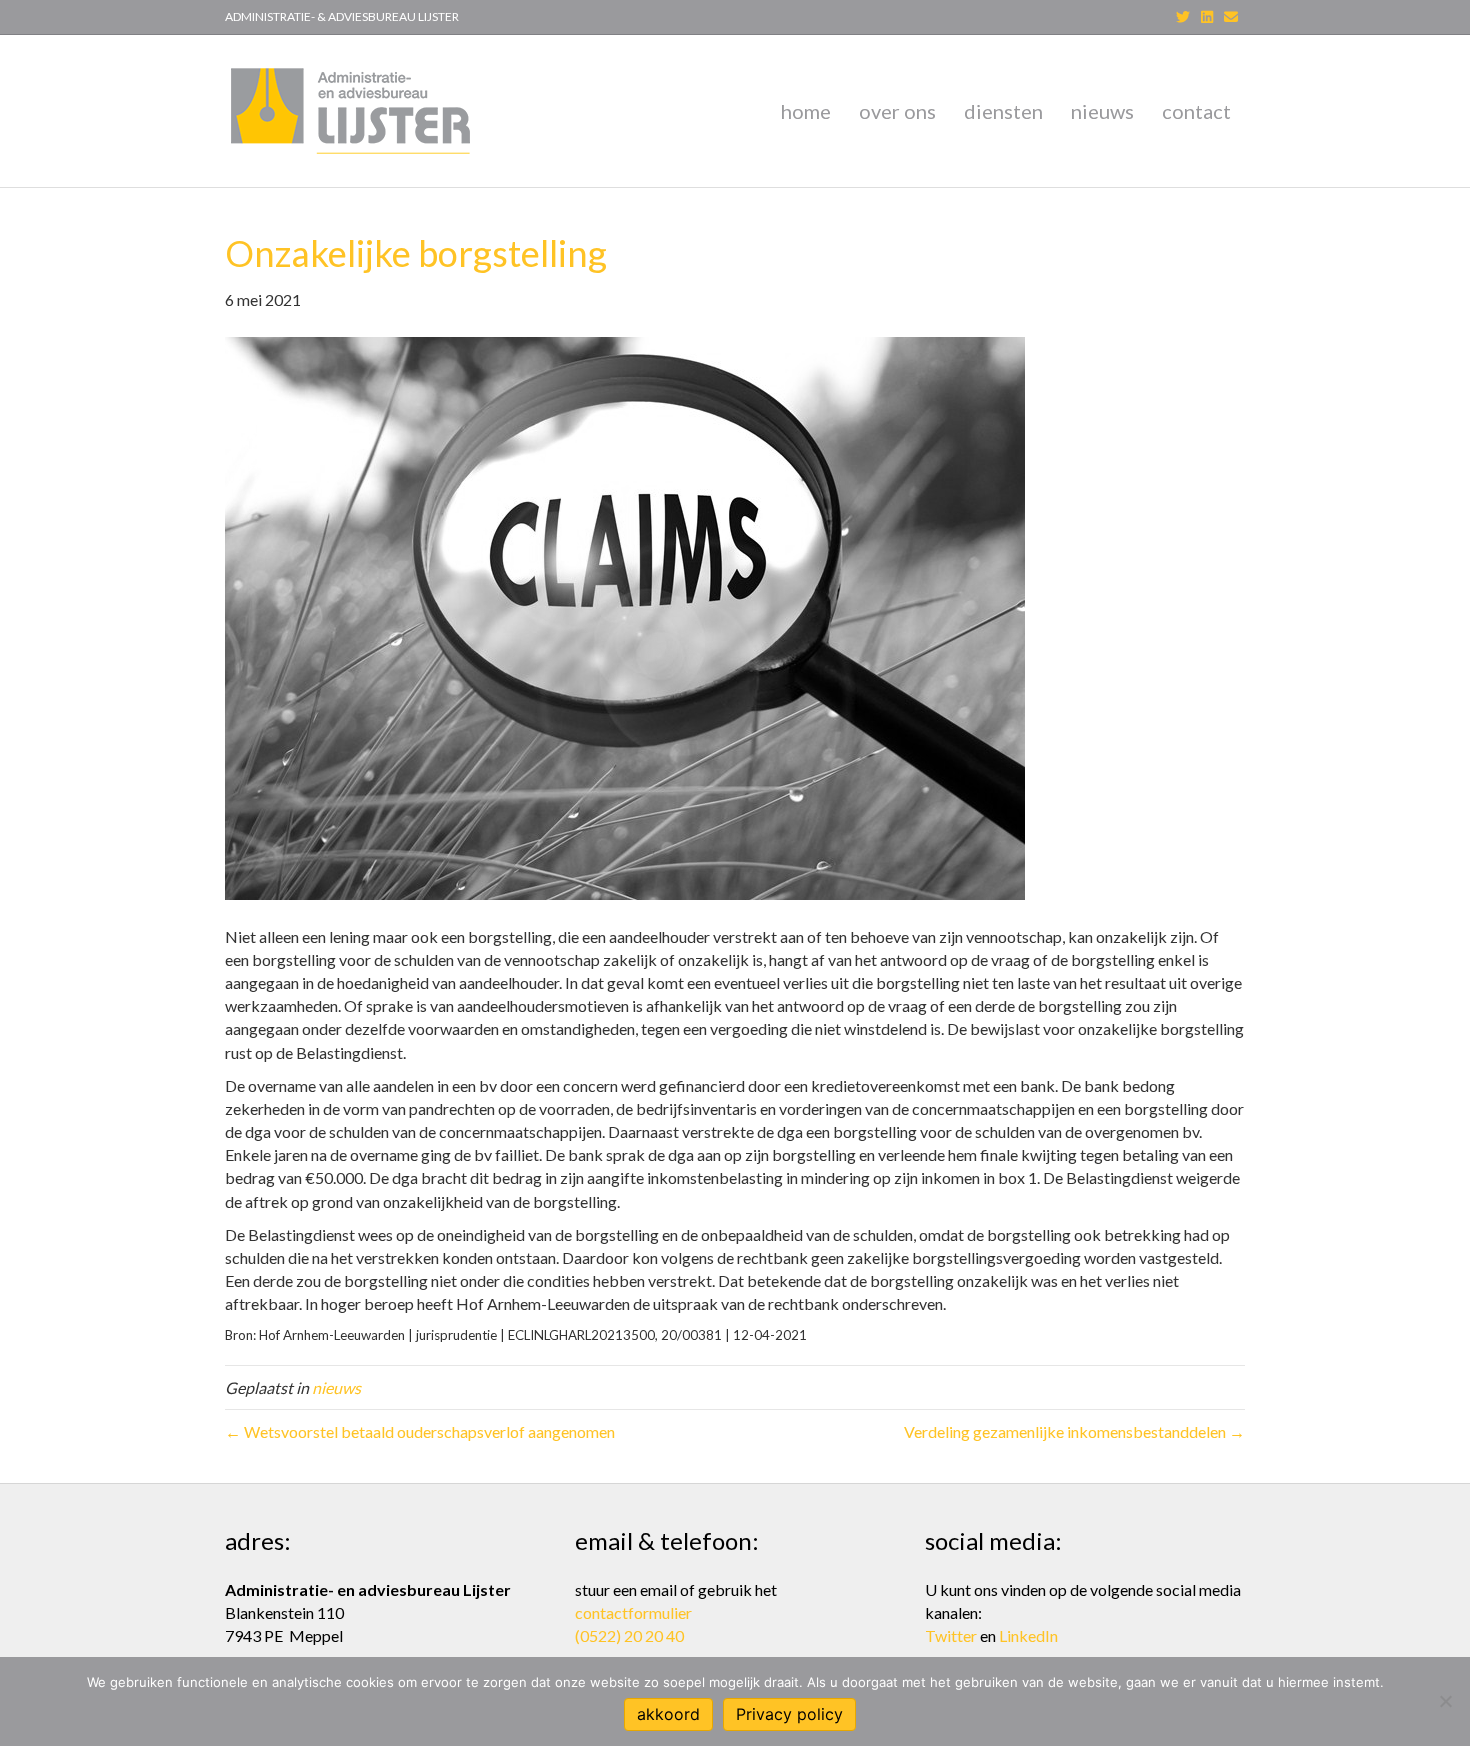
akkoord (668, 1714)
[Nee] (1445, 1701)
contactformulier (633, 1612)
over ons (897, 111)
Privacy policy (789, 1714)
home (806, 111)
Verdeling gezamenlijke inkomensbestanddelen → (1074, 1431)
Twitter (951, 1635)
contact (1196, 111)
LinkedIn (1028, 1635)
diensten (1003, 111)
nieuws (1102, 111)
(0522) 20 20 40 (629, 1635)
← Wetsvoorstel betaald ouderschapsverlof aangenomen (420, 1431)
